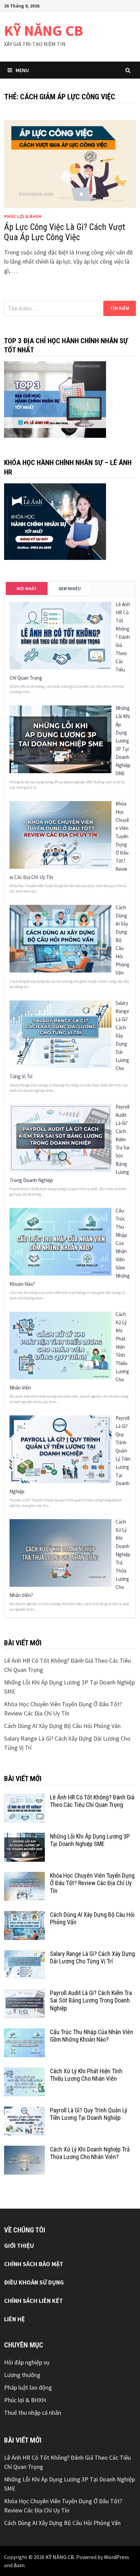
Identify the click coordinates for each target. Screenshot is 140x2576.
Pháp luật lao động (28, 2387)
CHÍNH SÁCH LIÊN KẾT (33, 2301)
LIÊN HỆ (14, 2319)
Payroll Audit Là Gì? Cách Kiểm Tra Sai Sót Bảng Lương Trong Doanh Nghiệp (91, 2001)
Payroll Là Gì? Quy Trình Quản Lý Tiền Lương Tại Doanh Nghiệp (89, 2114)
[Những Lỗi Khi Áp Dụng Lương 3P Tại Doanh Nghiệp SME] (60, 739)
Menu (22, 70)
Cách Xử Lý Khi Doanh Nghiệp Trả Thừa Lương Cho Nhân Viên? (90, 2153)
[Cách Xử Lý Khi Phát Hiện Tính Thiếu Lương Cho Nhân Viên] (60, 1345)
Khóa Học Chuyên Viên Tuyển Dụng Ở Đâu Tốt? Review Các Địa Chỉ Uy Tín (92, 1883)
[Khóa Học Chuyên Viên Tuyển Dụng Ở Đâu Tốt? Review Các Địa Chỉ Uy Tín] (60, 834)
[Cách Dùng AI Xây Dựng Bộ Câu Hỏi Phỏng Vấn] (60, 938)
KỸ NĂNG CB (43, 30)
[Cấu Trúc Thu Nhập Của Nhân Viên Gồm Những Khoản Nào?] (60, 1241)
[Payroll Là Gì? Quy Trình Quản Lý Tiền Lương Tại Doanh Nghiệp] (60, 1449)
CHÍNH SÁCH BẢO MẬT (34, 2264)
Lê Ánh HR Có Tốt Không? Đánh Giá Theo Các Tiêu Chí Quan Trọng (92, 1801)
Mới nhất (27, 589)
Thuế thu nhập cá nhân (33, 2413)
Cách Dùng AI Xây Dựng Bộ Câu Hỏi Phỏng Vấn (62, 1726)
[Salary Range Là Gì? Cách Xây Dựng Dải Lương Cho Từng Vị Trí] (60, 1034)
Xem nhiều (70, 589)
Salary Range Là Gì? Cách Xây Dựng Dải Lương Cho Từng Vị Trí (92, 1958)
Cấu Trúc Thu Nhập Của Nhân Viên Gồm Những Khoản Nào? (92, 2036)
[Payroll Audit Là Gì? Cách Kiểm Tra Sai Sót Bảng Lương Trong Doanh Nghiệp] (60, 1137)
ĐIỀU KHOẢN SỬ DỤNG (34, 2282)
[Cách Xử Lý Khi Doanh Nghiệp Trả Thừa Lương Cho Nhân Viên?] (60, 1552)
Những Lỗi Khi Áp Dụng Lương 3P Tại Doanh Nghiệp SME (123, 741)
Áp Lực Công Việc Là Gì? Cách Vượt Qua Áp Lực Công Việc (65, 232)
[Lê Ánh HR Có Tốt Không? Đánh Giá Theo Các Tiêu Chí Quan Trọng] (60, 635)
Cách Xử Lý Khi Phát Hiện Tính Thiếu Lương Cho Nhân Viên (86, 2075)
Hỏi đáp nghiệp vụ (27, 2362)
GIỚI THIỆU (19, 2246)
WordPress (117, 2557)
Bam (19, 2565)
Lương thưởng (22, 2375)
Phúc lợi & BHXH (23, 216)
